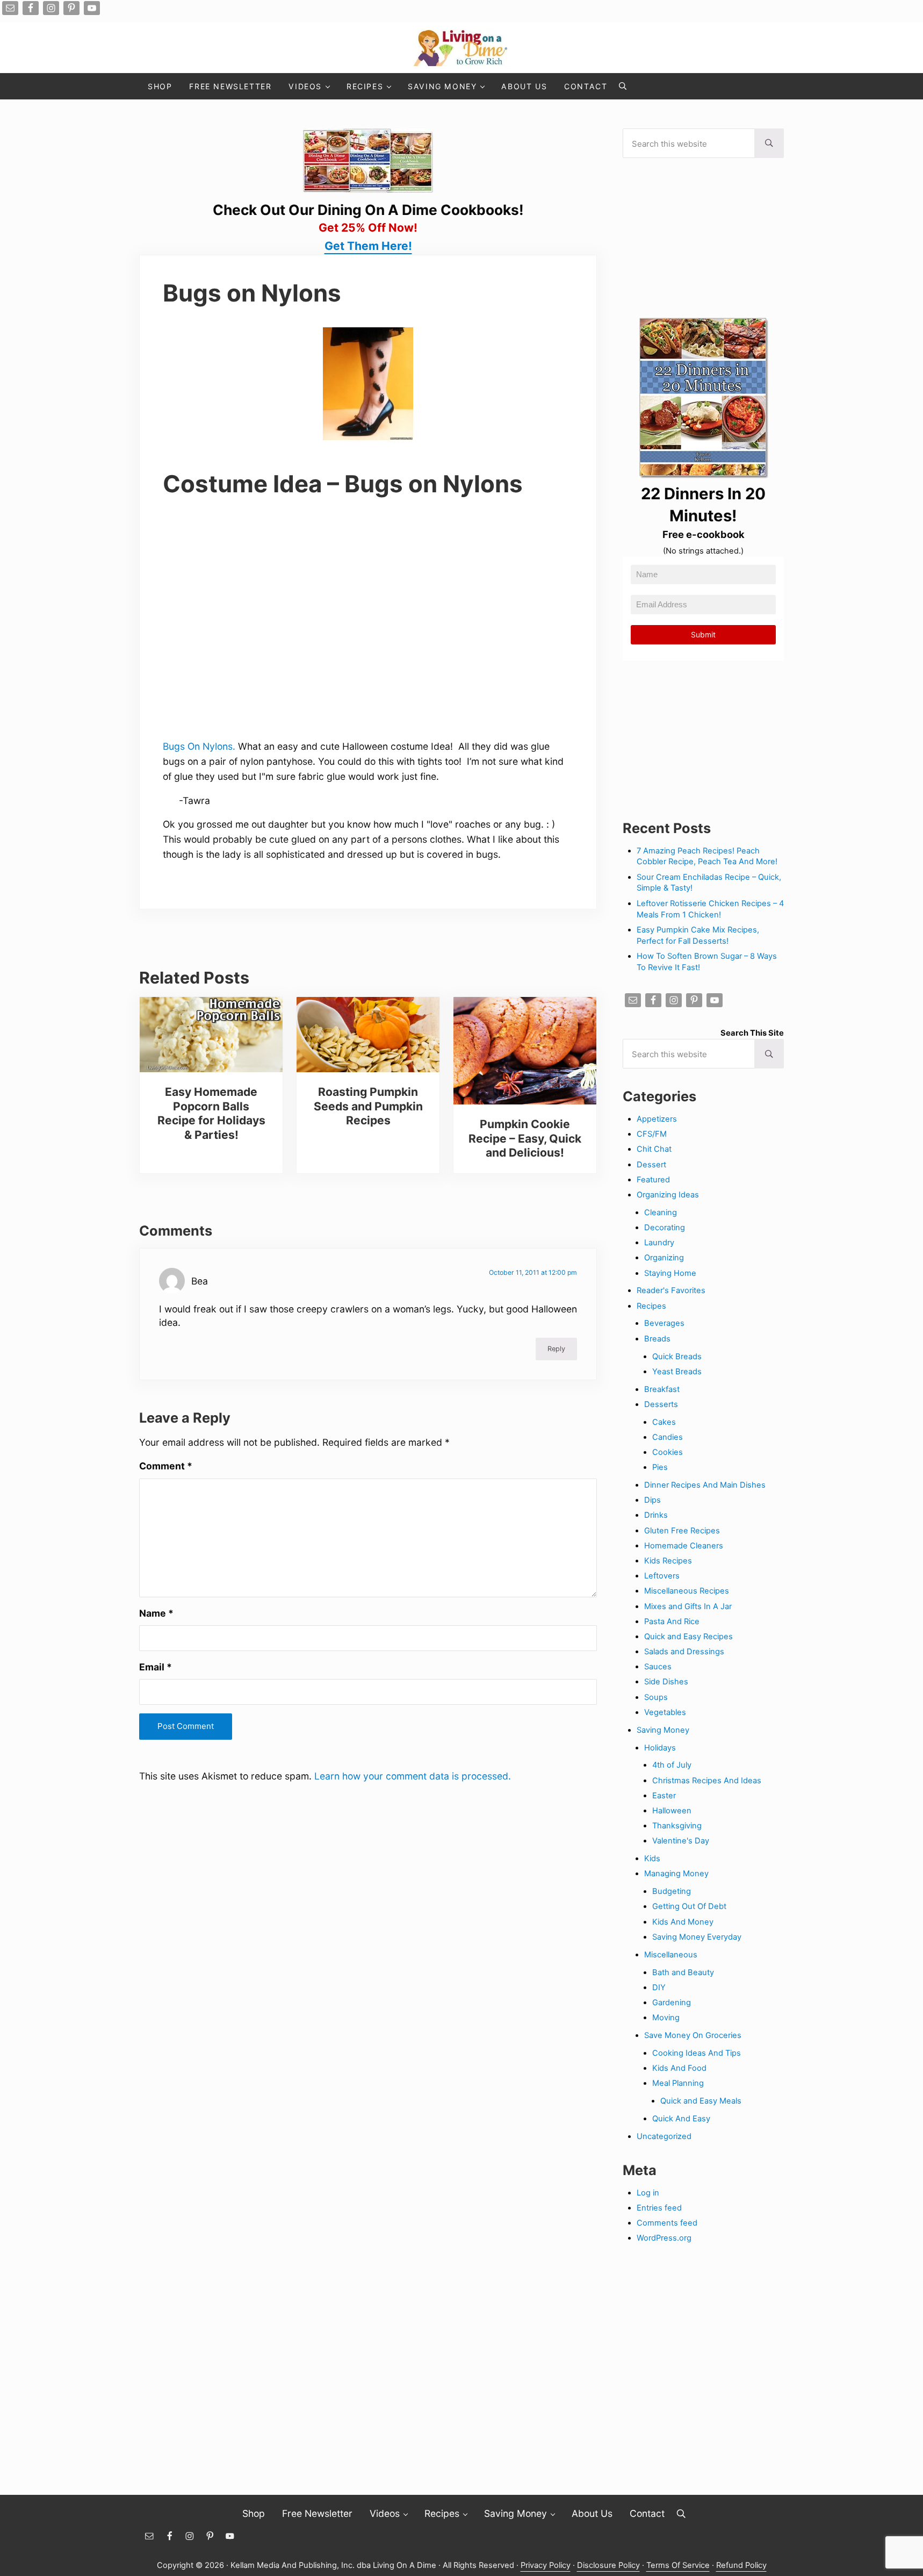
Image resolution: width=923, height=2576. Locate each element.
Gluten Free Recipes (682, 1531)
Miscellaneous (671, 1955)
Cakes (664, 1422)
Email (156, 1667)
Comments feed (667, 2223)
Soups (656, 1697)
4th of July (672, 1765)
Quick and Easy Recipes (688, 1637)
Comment (166, 1466)
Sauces (658, 1667)
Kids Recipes (668, 1561)
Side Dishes (666, 1682)
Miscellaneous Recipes (687, 1591)
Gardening (672, 2003)
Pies (660, 1467)
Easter (664, 1796)
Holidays (660, 1748)
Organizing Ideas (668, 1195)
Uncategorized (664, 2136)
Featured (653, 1180)
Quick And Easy (681, 2119)
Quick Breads (677, 1357)
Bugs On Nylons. (199, 746)
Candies (668, 1437)
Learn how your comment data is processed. (413, 1776)
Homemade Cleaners (684, 1546)
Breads (657, 1339)
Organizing (664, 1258)
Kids (652, 1859)
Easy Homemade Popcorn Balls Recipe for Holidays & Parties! (211, 1113)
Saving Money (663, 1730)
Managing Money (676, 1874)
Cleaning (661, 1212)
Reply (556, 1349)
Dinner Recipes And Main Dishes (705, 1485)
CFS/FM (652, 1134)
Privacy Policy (546, 2565)
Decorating (665, 1228)
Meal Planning (678, 2083)
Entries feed (659, 2208)
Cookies (668, 1452)
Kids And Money (683, 1922)
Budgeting (672, 1891)
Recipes (651, 1306)
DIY (659, 1987)
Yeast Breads (677, 1372)
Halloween (672, 1811)
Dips (652, 1500)
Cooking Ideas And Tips (697, 2053)
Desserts (661, 1404)
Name (156, 1613)
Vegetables (665, 1712)
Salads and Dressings (684, 1652)
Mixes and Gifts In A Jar (688, 1606)
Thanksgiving (677, 1826)
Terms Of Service (678, 2565)
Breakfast (662, 1389)
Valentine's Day (681, 1841)
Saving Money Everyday (697, 1937)
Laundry (659, 1243)
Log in (648, 2193)
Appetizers (657, 1119)
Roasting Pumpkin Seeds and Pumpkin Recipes (368, 1106)
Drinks (656, 1515)
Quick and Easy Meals (701, 2101)
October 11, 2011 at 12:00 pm (533, 1272)
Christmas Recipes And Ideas (707, 1781)
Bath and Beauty (683, 1972)
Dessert (651, 1165)
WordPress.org (664, 2238)
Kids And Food (679, 2068)
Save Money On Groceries (693, 2035)
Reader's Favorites (671, 1290)
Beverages (664, 1323)
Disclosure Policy (608, 2565)
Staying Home (670, 1273)
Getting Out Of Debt (689, 1906)
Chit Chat (654, 1149)
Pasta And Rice (672, 1621)
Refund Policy (741, 2565)
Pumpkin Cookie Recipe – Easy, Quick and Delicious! (525, 1138)
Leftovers (662, 1576)
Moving (666, 2018)
